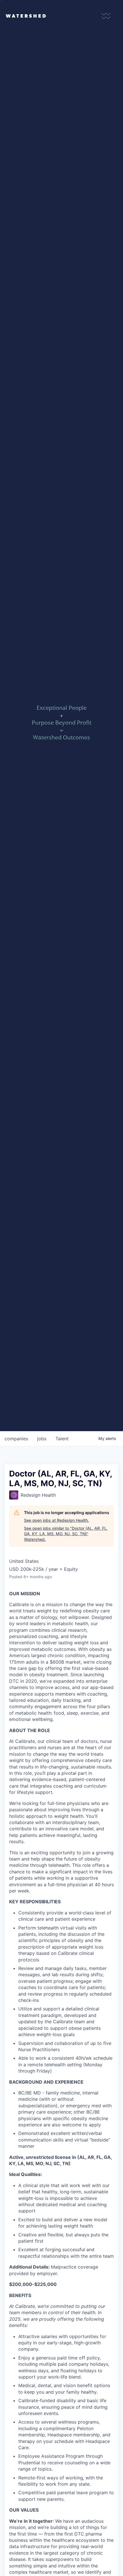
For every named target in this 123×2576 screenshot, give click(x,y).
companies (16, 1439)
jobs (42, 1439)
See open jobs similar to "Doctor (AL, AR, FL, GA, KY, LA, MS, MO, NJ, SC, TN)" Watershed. (66, 1534)
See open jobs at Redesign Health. (56, 1520)
